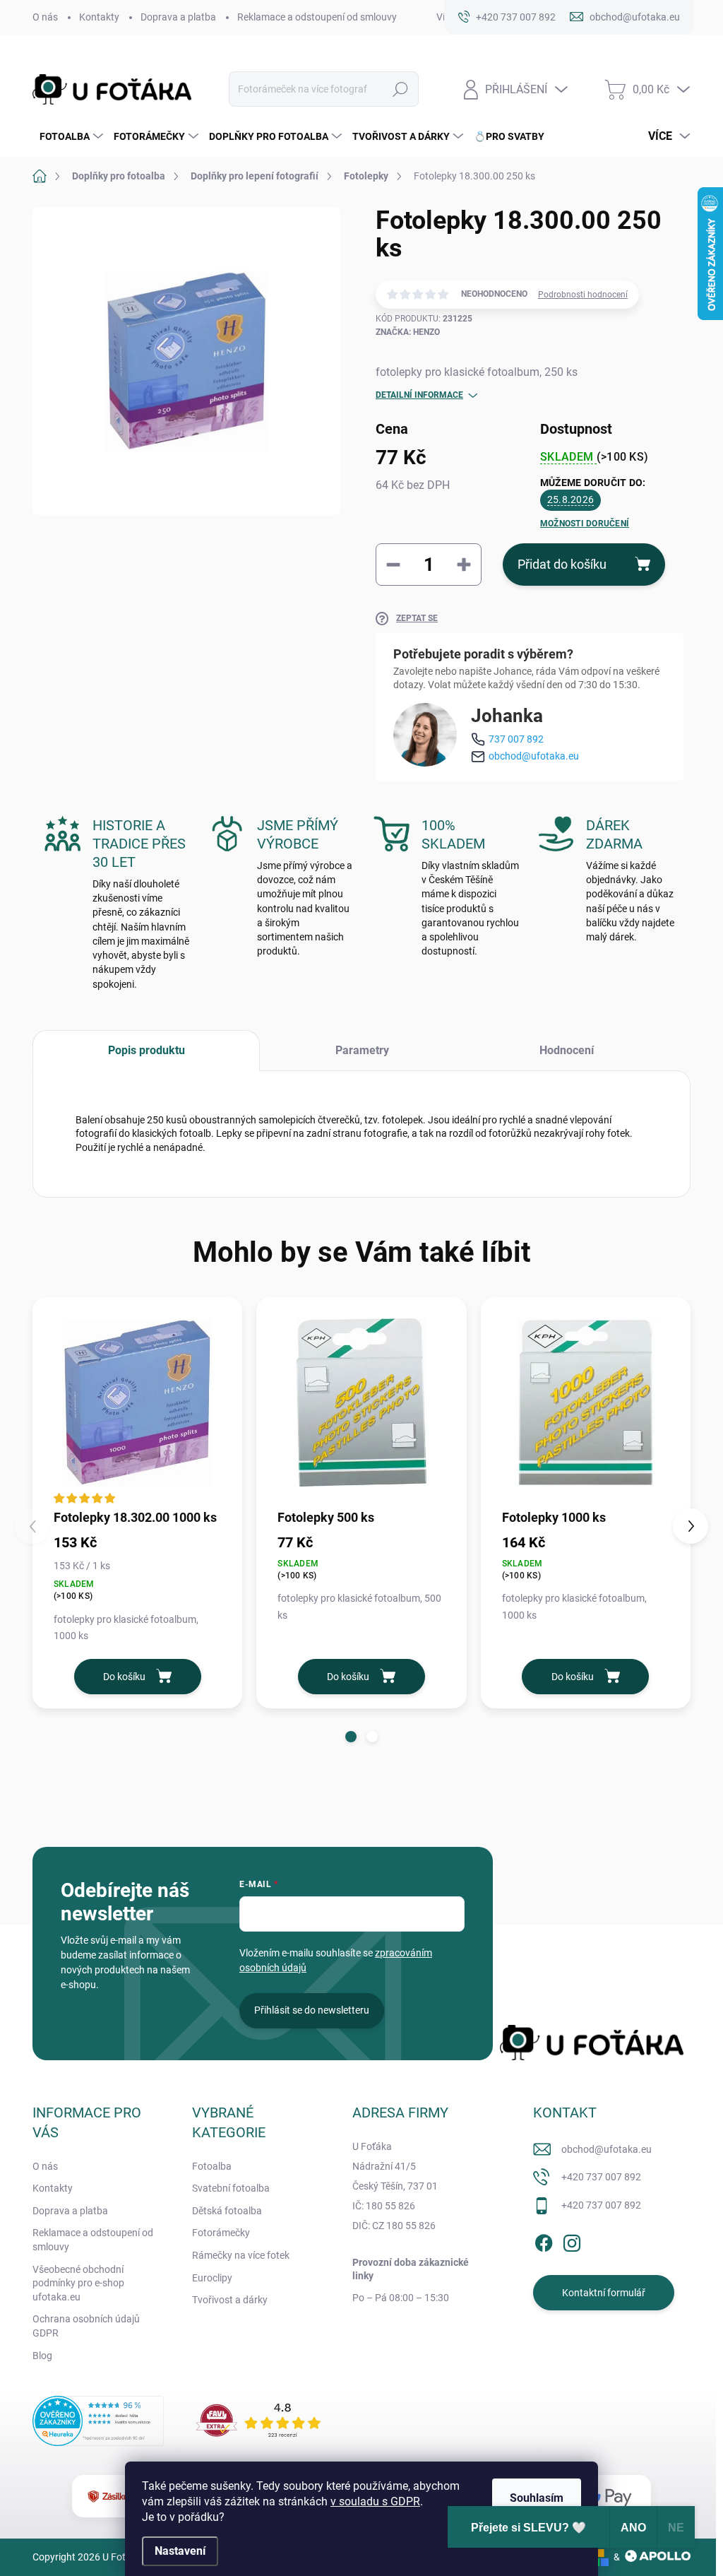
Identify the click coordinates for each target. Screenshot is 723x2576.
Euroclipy (212, 2278)
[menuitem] (70, 136)
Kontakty (99, 17)
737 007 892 (516, 739)
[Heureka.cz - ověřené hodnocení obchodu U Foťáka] (98, 2421)
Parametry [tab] (362, 1050)
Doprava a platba (178, 17)
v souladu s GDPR (375, 2501)
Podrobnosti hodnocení (583, 295)
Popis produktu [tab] (147, 1050)
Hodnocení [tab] (567, 1050)
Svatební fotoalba (231, 2188)
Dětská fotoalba (227, 2211)
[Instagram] (572, 2240)
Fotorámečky (221, 2233)
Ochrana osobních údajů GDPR (86, 2326)
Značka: (408, 332)
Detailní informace (419, 395)
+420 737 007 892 (601, 2177)
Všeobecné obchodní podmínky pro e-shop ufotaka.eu (78, 2283)
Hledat (400, 89)
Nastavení (180, 2551)
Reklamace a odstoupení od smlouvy (317, 17)
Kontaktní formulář (604, 2293)
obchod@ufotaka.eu (534, 756)
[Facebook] (544, 2240)
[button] (351, 1737)
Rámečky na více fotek (241, 2255)
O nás (45, 17)
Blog (42, 2356)
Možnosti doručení (585, 524)
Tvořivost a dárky (230, 2300)
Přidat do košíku (562, 564)
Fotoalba (212, 2166)
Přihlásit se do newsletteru (312, 2010)
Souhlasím (537, 2498)
